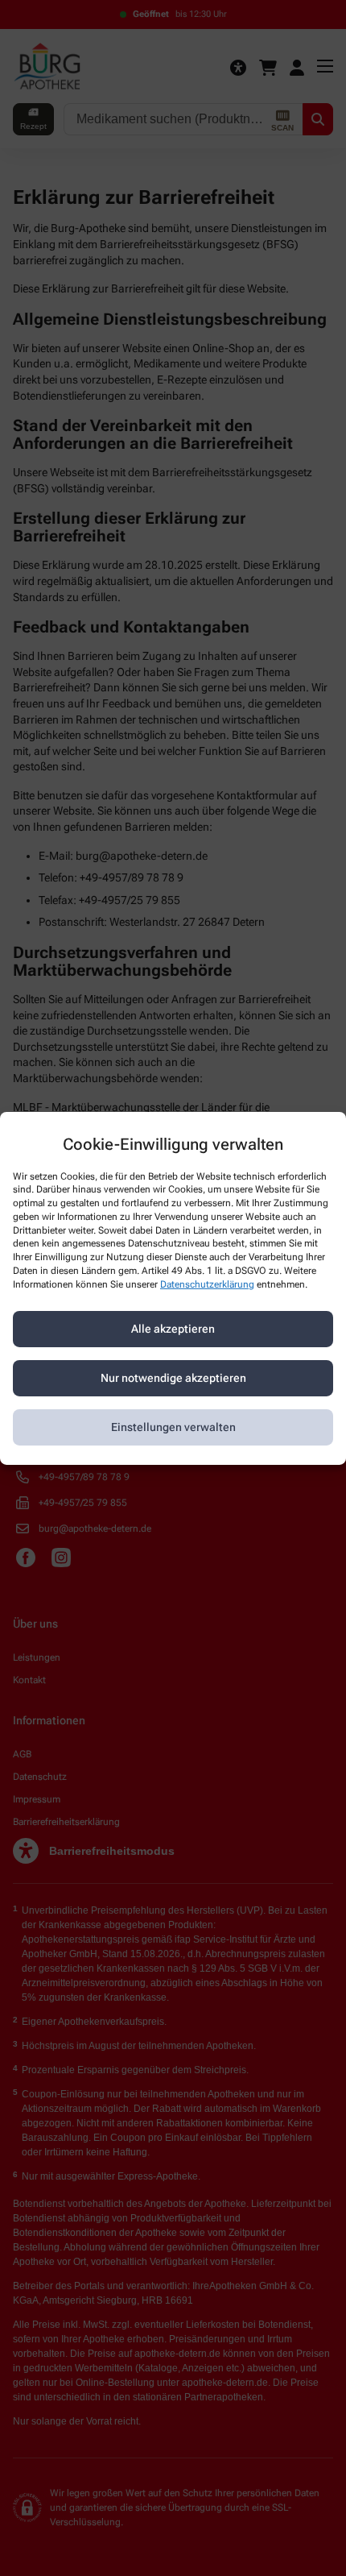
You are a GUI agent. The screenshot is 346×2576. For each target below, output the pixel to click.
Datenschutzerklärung (207, 1284)
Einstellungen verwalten (173, 1427)
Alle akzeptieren (173, 1329)
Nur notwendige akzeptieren (173, 1378)
